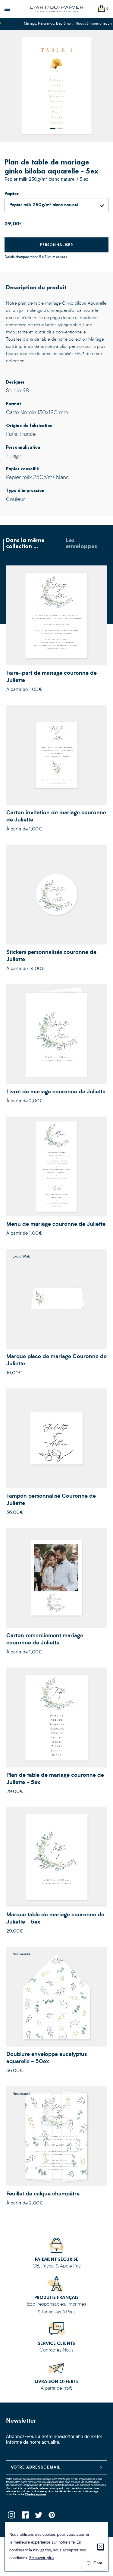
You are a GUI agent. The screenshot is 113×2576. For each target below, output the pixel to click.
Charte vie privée (36, 2495)
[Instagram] (11, 2517)
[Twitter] (38, 2517)
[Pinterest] (52, 2517)
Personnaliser (57, 245)
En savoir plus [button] (42, 2558)
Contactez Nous (56, 2350)
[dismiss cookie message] (100, 2547)
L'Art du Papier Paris (57, 9)
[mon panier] (102, 9)
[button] (53, 129)
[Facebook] (25, 2517)
